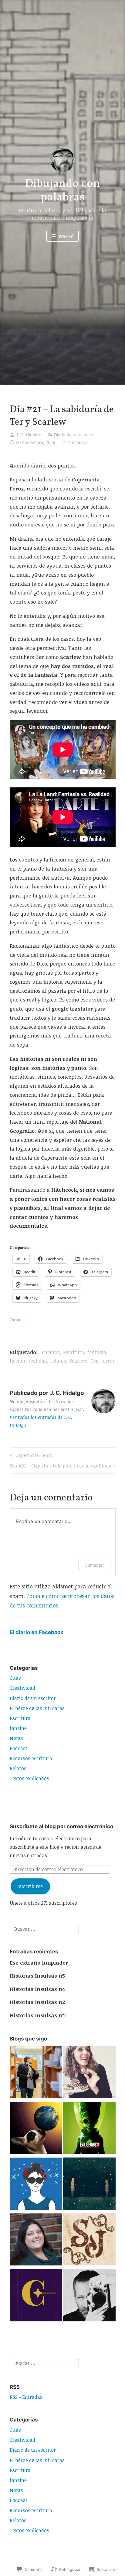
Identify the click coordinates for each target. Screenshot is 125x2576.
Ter (94, 1361)
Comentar (94, 1565)
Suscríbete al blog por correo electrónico (61, 1826)
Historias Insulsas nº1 (38, 2015)
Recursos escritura (31, 1758)
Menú (66, 236)
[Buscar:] (44, 1928)
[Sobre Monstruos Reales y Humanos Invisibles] (89, 2185)
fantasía (97, 1352)
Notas (16, 1738)
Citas (15, 1678)
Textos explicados (29, 1778)
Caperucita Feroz (30, 1456)
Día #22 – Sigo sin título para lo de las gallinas (61, 1467)
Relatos (18, 1768)
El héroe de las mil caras (37, 1708)
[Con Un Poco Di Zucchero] (89, 2073)
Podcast (19, 1748)
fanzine (18, 1728)
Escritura (74, 1352)
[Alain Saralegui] (36, 2185)
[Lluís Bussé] (89, 2296)
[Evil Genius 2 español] (89, 2129)
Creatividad (22, 1688)
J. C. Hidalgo (29, 435)
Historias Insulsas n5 (37, 1976)
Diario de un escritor (74, 435)
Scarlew (78, 1361)
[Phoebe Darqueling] (36, 2241)
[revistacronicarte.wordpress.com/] (36, 2296)
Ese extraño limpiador (39, 1963)
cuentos (51, 1352)
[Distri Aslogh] (36, 2073)
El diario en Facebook (37, 1632)
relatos (58, 1361)
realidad (38, 1361)
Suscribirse (30, 1886)
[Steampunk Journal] (89, 2241)
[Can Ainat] (36, 2129)
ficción (17, 1361)
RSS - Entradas (26, 2397)
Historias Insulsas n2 (37, 2002)
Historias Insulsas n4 (37, 1989)
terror (108, 1361)
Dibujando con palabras (62, 191)
